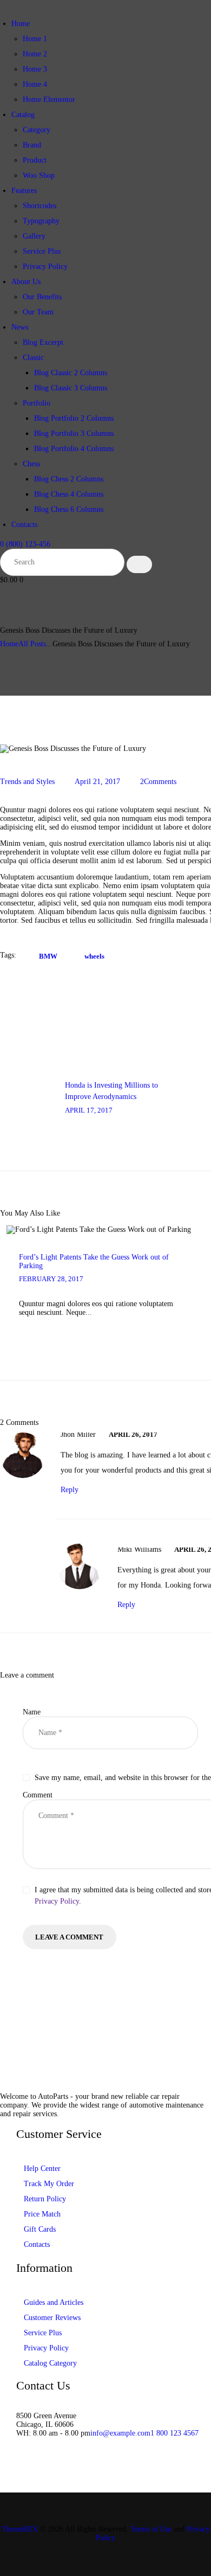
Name (32, 1712)
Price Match (42, 2214)
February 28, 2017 (51, 1279)
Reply (70, 1490)
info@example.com (120, 2433)
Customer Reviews (52, 2318)
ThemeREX (20, 2529)
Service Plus (43, 2333)
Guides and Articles (54, 2302)
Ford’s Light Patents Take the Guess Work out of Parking (94, 1261)
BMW (48, 956)
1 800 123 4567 (174, 2433)
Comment (38, 1795)
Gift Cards (40, 2229)
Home (9, 644)
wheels (94, 956)
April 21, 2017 (97, 782)
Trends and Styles (27, 782)
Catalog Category (50, 2363)
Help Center (42, 2169)
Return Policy (45, 2199)
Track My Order (49, 2184)
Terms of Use (151, 2529)
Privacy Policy (57, 1901)
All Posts (32, 644)
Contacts (37, 2244)
